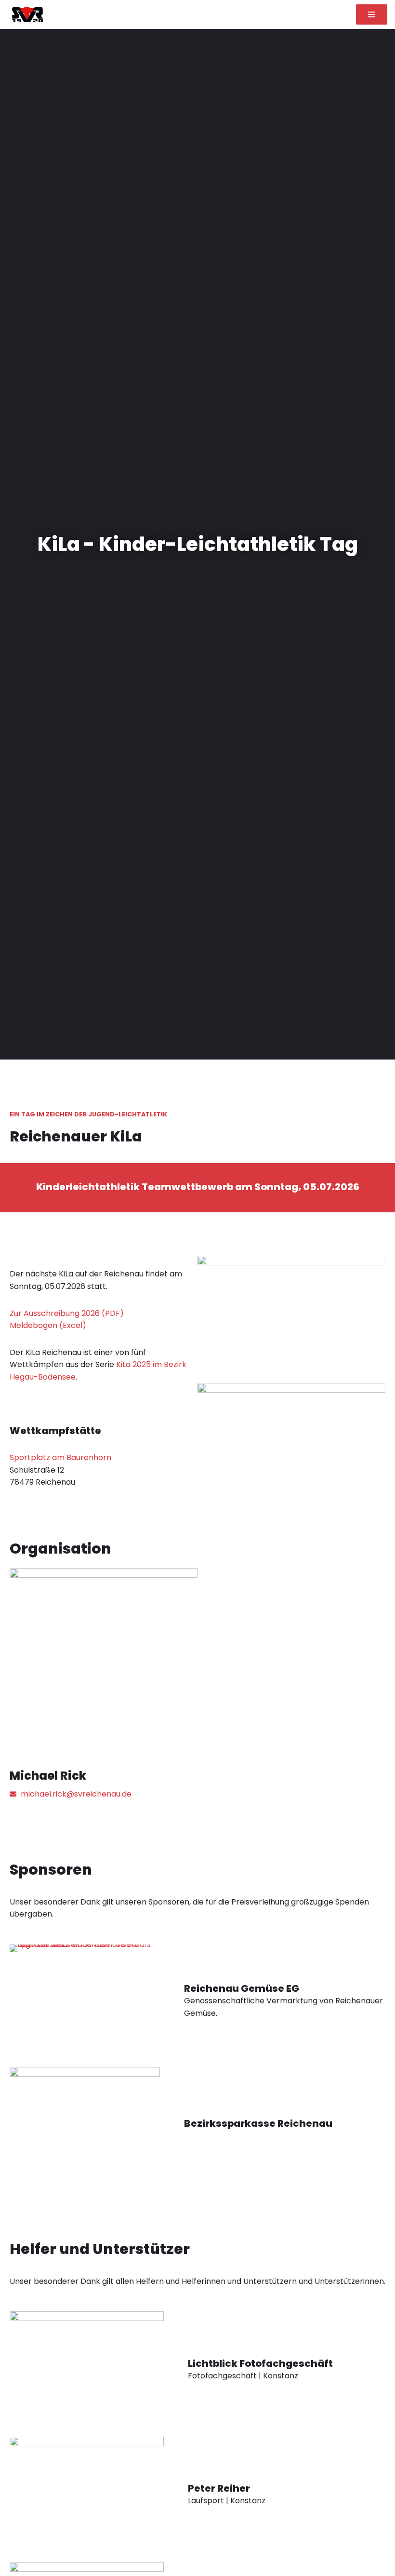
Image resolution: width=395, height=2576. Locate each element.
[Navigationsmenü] (372, 14)
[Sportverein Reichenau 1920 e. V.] (25, 14)
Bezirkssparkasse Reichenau (258, 2123)
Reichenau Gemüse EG (242, 1988)
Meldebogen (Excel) (48, 1325)
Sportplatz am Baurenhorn (60, 1457)
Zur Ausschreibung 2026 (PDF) (67, 1313)
